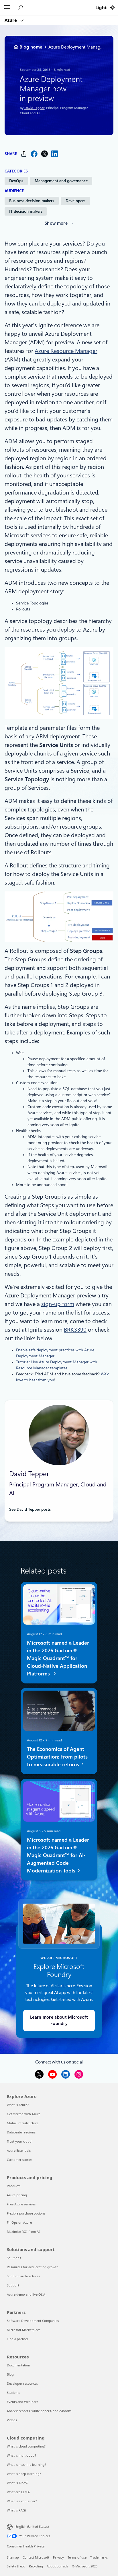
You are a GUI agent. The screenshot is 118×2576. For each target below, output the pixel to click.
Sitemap (13, 2557)
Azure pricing (17, 2195)
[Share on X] (44, 154)
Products (14, 2186)
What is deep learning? (24, 2474)
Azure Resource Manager (66, 351)
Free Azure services (21, 2204)
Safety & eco (16, 2566)
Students (13, 2393)
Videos (12, 2420)
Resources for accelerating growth (33, 2267)
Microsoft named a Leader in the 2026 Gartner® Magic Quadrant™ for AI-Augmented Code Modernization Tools (58, 1855)
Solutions (14, 2258)
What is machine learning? (26, 2465)
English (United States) (32, 2526)
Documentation (18, 2365)
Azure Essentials (19, 2150)
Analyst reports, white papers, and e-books (39, 2411)
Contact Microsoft (36, 2557)
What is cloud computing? (26, 2446)
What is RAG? (17, 2510)
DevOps (16, 181)
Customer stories (20, 2160)
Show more (56, 223)
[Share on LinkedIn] (55, 154)
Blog (10, 2374)
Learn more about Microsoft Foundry (59, 2021)
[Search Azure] (21, 8)
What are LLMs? (19, 2492)
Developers (75, 201)
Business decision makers (32, 201)
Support (13, 2285)
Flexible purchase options (26, 2213)
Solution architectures (23, 2276)
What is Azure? (18, 2105)
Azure (11, 20)
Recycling (36, 2566)
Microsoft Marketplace (24, 2330)
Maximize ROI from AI (23, 2232)
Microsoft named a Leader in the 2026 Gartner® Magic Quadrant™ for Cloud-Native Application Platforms (58, 1658)
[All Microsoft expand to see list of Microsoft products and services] (7, 8)
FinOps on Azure (19, 2222)
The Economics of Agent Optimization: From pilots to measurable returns (57, 1756)
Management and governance (61, 181)
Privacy (58, 2557)
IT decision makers (26, 211)
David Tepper (34, 108)
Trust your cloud (19, 2141)
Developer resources (22, 2383)
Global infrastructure (23, 2123)
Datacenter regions (21, 2132)
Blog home (31, 47)
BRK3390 (75, 1330)
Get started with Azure (24, 2114)
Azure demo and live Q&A (26, 2294)
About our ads (57, 2566)
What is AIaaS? (18, 2483)
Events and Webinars (22, 2402)
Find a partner (18, 2339)
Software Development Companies (33, 2321)
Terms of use (77, 2557)
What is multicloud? (21, 2455)
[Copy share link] (24, 154)
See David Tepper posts (30, 1509)
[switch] (112, 8)
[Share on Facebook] (34, 154)
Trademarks (99, 2557)
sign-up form (58, 1304)
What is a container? (22, 2501)
